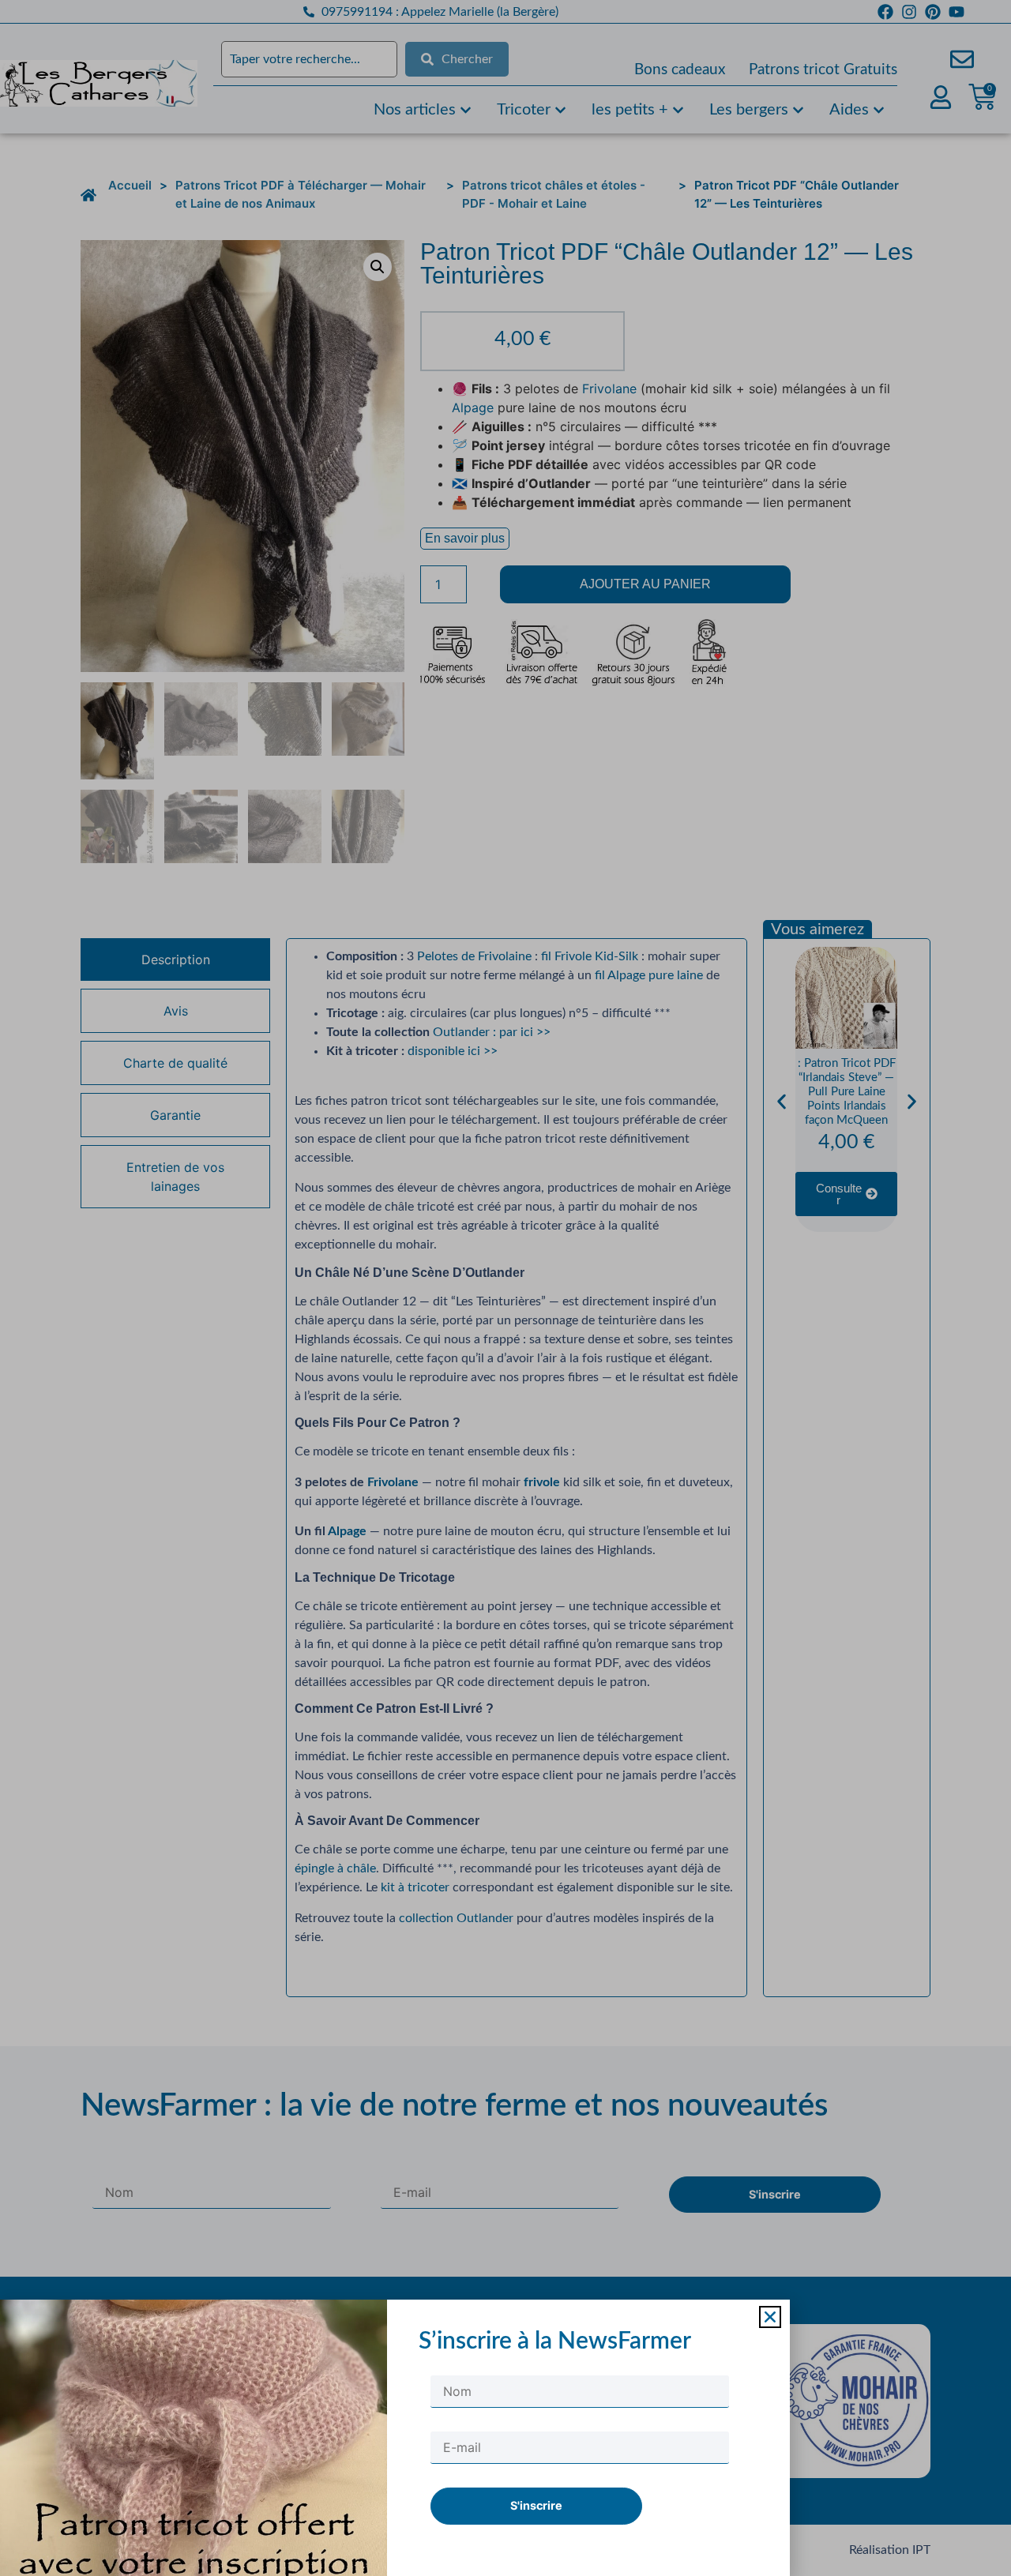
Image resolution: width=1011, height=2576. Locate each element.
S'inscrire (536, 2505)
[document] (505, 1288)
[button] (770, 2317)
